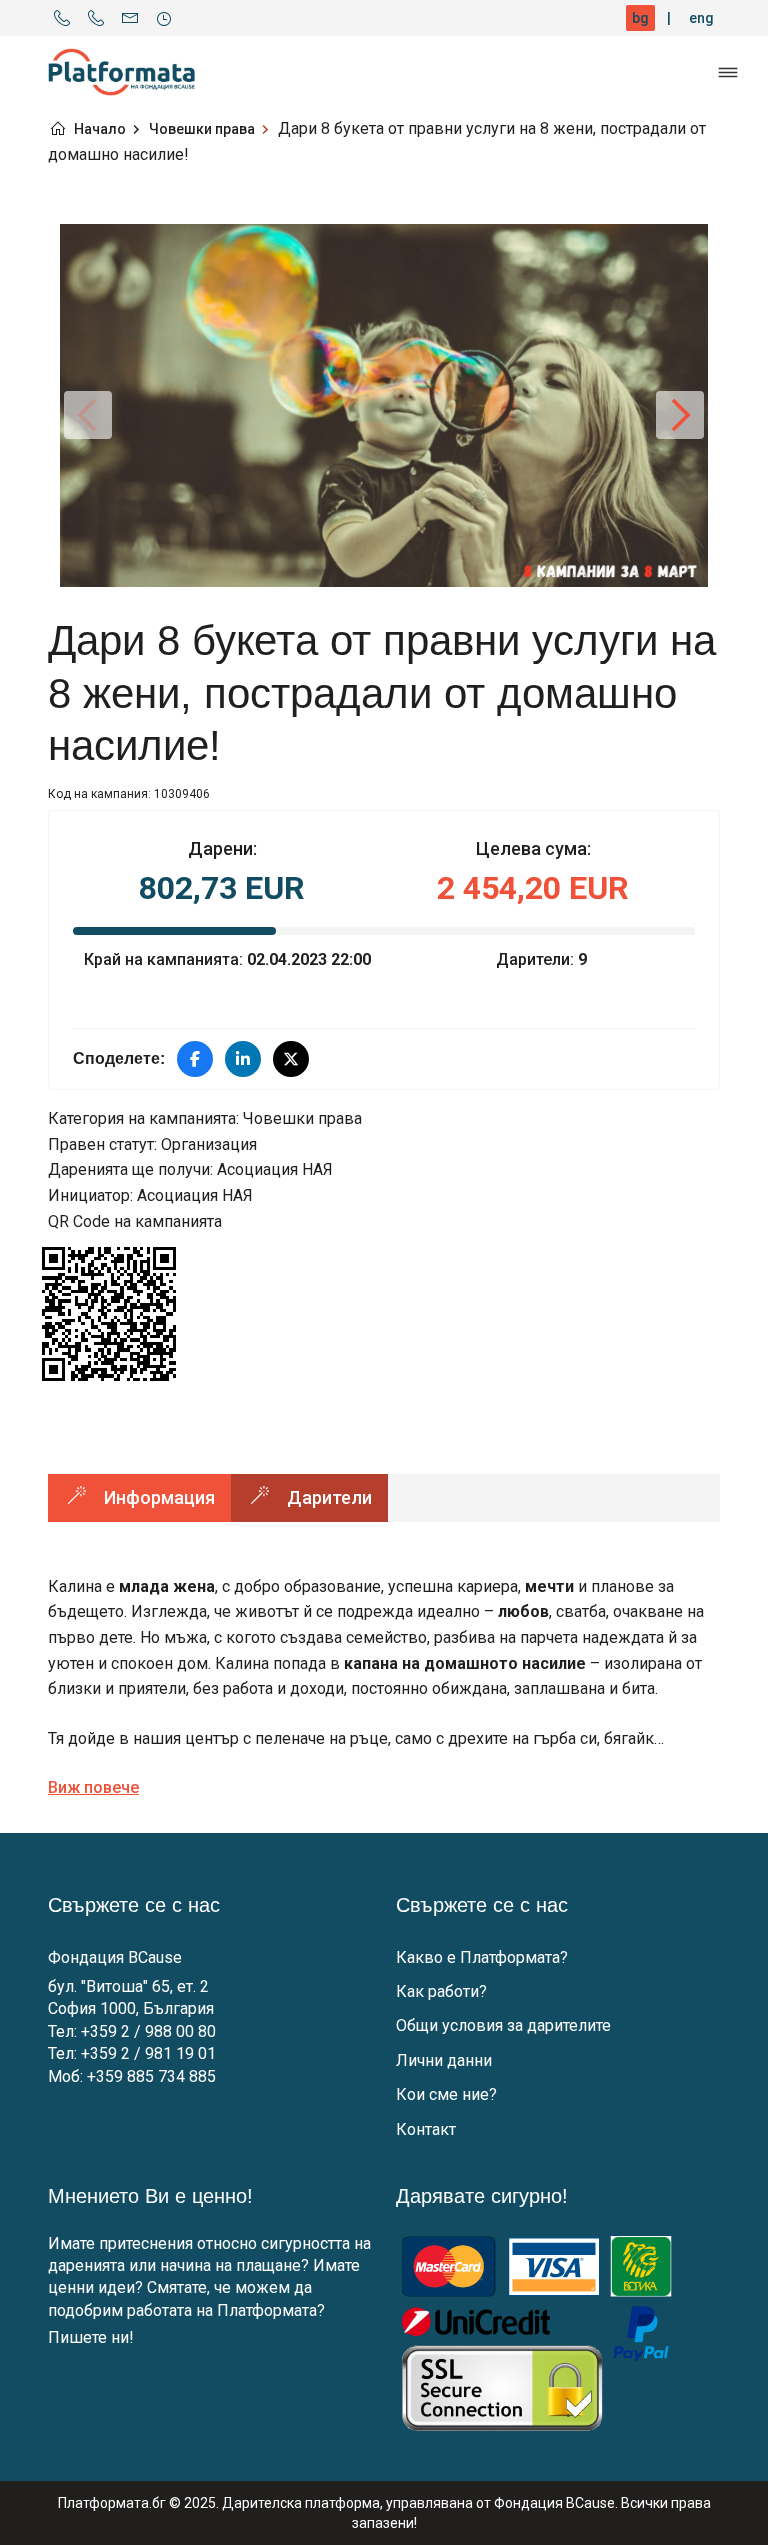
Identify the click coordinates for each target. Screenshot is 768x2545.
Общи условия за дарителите (503, 2025)
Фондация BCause (115, 1957)
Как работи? (441, 1991)
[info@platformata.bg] (130, 18)
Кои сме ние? (446, 2094)
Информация (159, 1497)
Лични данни (444, 2060)
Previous (88, 415)
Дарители (329, 1497)
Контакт (426, 2129)
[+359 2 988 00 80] (62, 18)
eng (701, 18)
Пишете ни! (91, 2337)
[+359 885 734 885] (96, 18)
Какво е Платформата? (482, 1957)
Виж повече (93, 1787)
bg (640, 18)
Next (680, 415)
